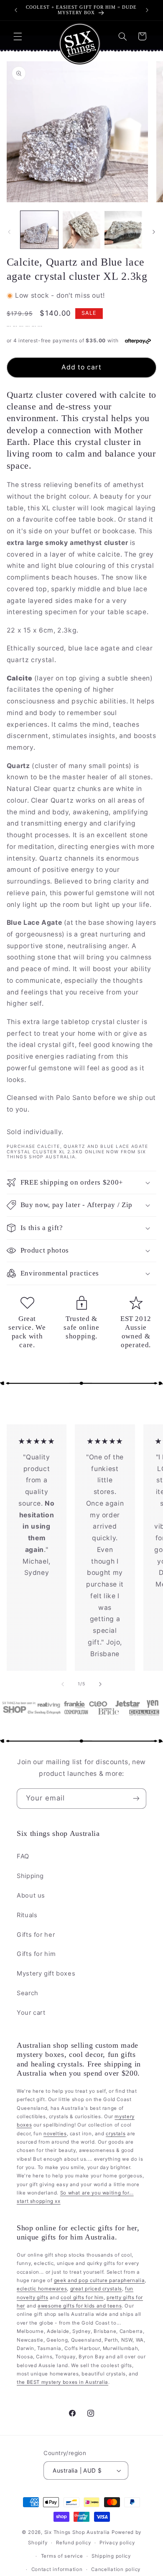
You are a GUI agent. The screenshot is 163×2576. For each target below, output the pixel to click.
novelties (55, 2134)
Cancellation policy (116, 2569)
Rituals (27, 1915)
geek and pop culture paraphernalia (99, 2280)
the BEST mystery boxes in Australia (62, 2382)
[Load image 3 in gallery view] (123, 230)
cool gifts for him (82, 2297)
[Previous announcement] (16, 10)
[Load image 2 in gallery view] (81, 230)
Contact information (57, 2569)
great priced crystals (96, 2289)
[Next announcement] (147, 10)
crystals (116, 2134)
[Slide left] (9, 232)
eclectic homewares (42, 2289)
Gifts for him (36, 1954)
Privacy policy (117, 2543)
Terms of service (62, 2556)
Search (28, 1993)
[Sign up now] (136, 1799)
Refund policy (74, 2543)
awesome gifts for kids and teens (80, 2306)
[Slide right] (154, 232)
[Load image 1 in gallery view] (39, 230)
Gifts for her (36, 1935)
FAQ (23, 1856)
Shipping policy (111, 2556)
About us (31, 1896)
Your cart (31, 2013)
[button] (18, 36)
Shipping (30, 1876)
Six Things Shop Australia (77, 2532)
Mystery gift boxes (46, 1973)
